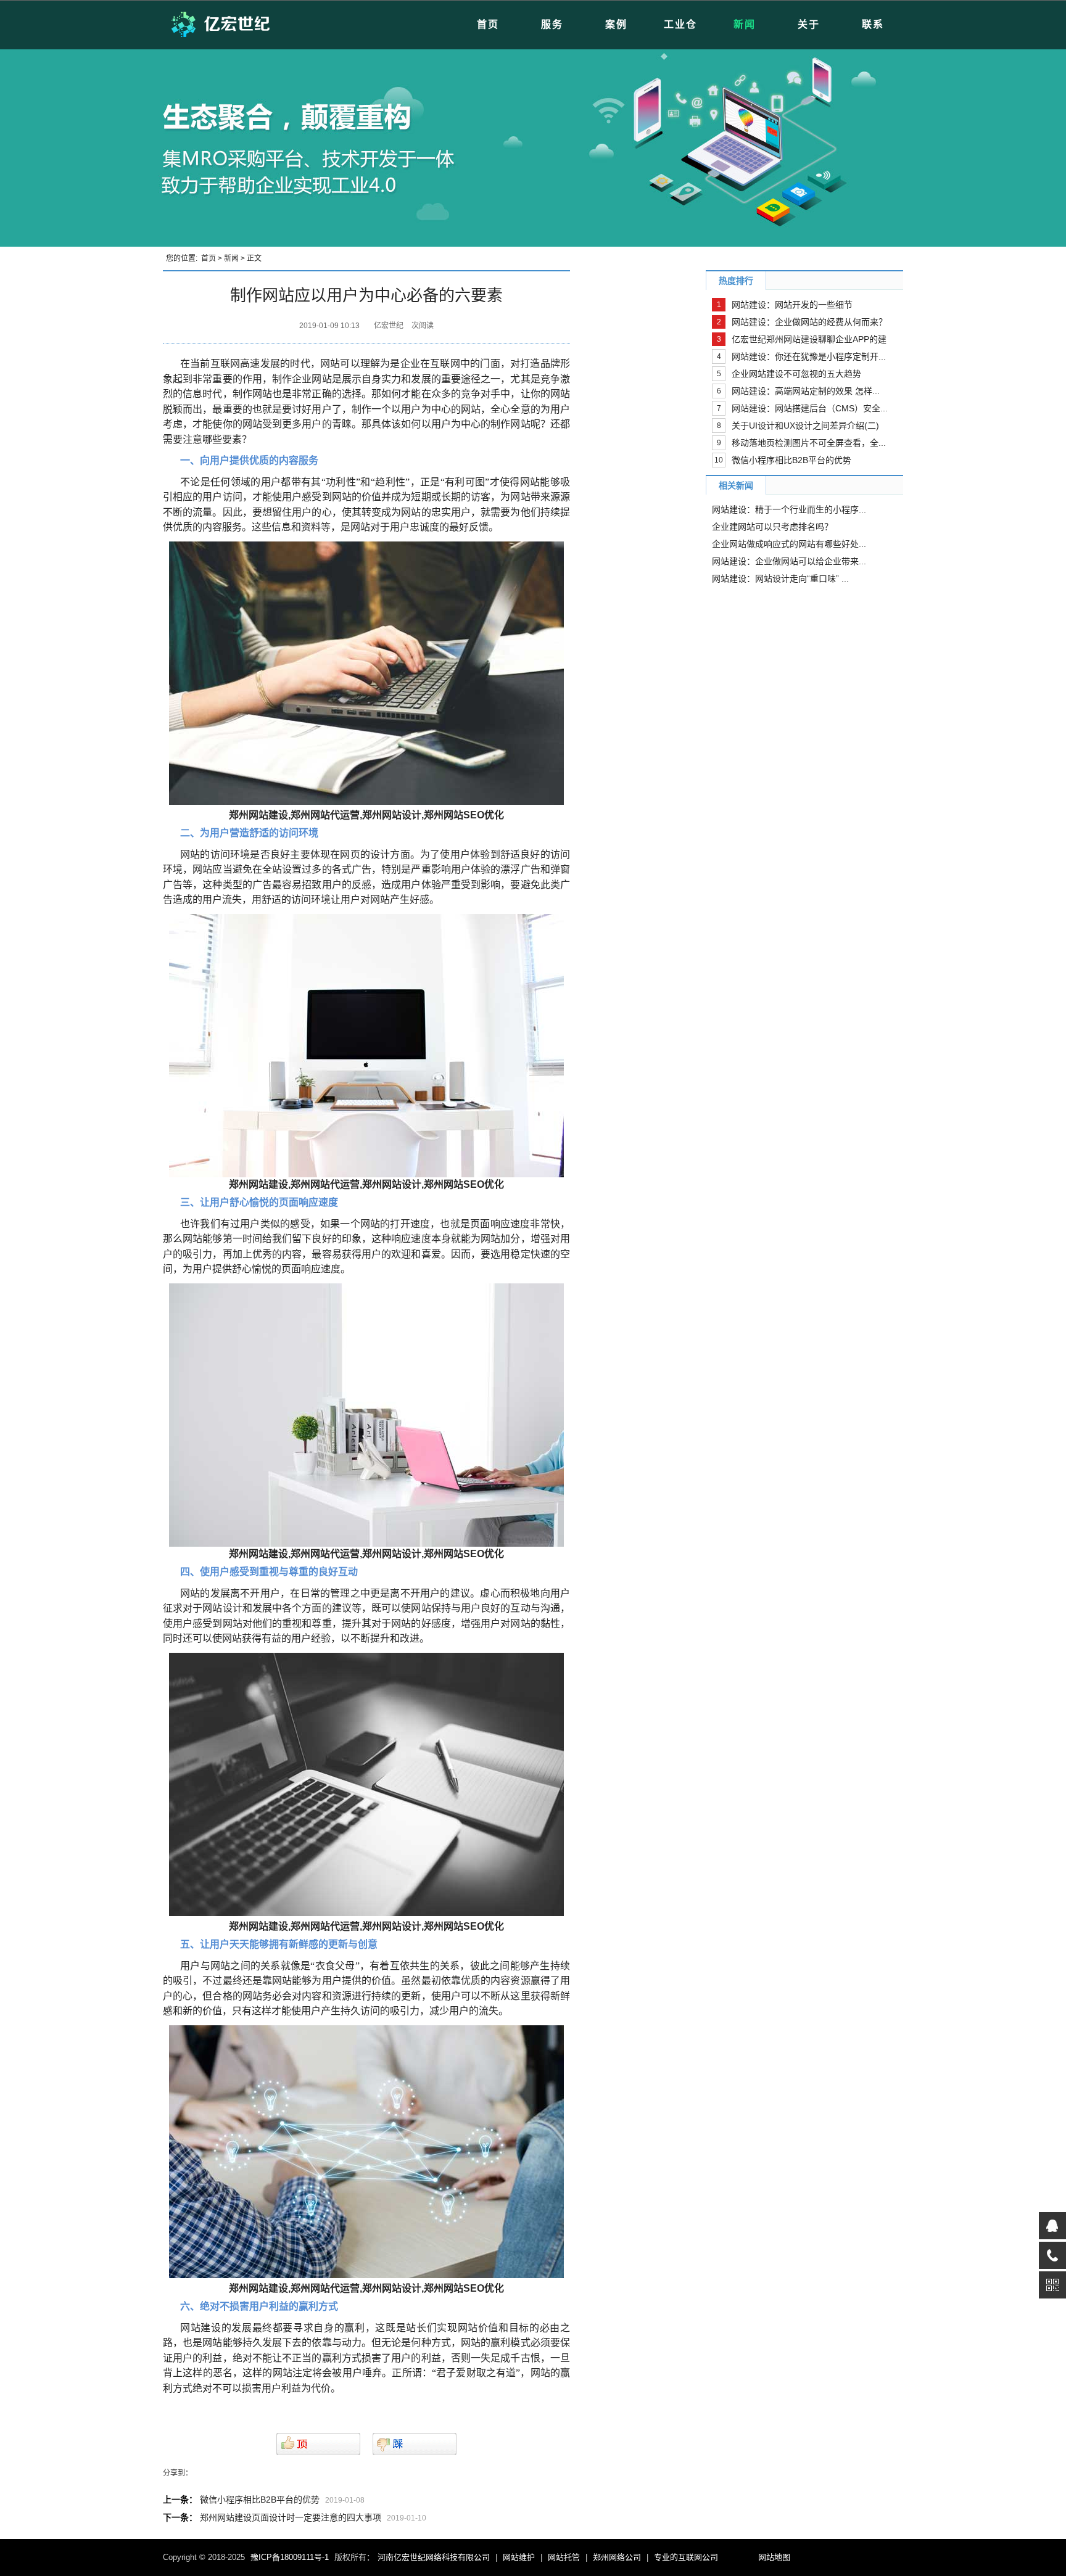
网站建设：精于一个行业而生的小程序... (789, 509)
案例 (616, 24)
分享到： (178, 2473)
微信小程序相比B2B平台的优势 (260, 2500)
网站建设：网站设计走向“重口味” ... (780, 578)
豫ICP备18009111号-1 (290, 2557)
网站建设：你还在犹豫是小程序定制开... (809, 356)
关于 (809, 24)
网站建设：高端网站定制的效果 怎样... (806, 391)
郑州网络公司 (617, 2557)
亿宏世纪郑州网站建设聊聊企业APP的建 (809, 339)
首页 (488, 24)
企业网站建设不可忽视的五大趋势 (796, 374)
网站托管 (564, 2557)
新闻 (745, 24)
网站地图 (774, 2557)
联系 (873, 24)
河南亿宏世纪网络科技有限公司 (434, 2557)
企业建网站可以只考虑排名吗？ (772, 527)
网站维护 (519, 2557)
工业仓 (680, 24)
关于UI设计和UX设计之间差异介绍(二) (805, 426)
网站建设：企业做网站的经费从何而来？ (809, 322)
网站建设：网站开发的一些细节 (792, 305)
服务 (552, 24)
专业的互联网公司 (686, 2557)
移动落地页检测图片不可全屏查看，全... (809, 443)
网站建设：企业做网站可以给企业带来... (789, 561)
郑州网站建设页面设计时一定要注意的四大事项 (291, 2517)
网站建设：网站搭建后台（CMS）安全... (810, 408)
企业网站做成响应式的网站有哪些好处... (789, 544)
